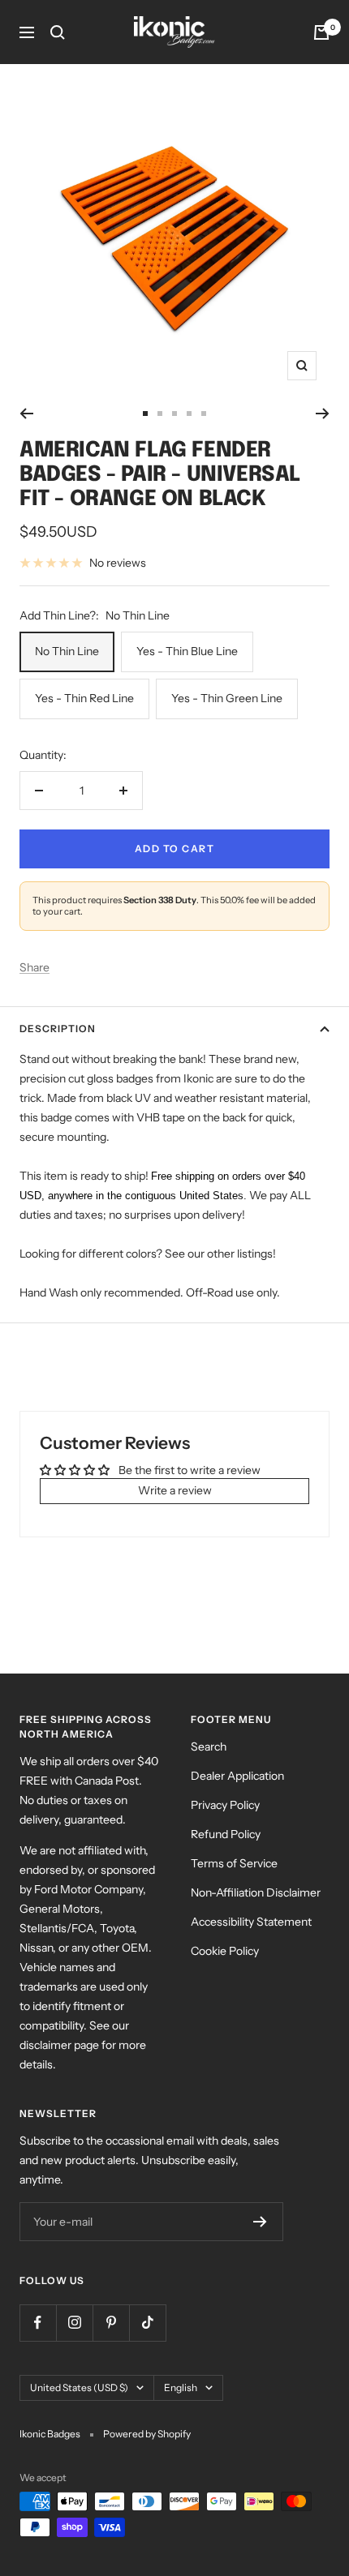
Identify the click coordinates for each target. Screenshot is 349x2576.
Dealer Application (237, 1776)
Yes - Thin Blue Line (187, 651)
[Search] (58, 32)
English (181, 2387)
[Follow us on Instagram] (74, 2323)
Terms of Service (234, 1863)
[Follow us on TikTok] (147, 2323)
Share (34, 967)
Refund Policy (226, 1834)
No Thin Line (67, 651)
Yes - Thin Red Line (84, 698)
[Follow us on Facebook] (38, 2323)
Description (58, 1029)
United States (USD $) (79, 2387)
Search (209, 1747)
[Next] (323, 414)
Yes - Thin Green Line (227, 698)
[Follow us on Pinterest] (111, 2323)
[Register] (260, 2222)
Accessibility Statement (251, 1922)
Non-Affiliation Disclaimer (256, 1892)
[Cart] (321, 32)
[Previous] (26, 414)
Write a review (175, 1490)
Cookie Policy (225, 1951)
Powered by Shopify (147, 2434)
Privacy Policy (225, 1805)
